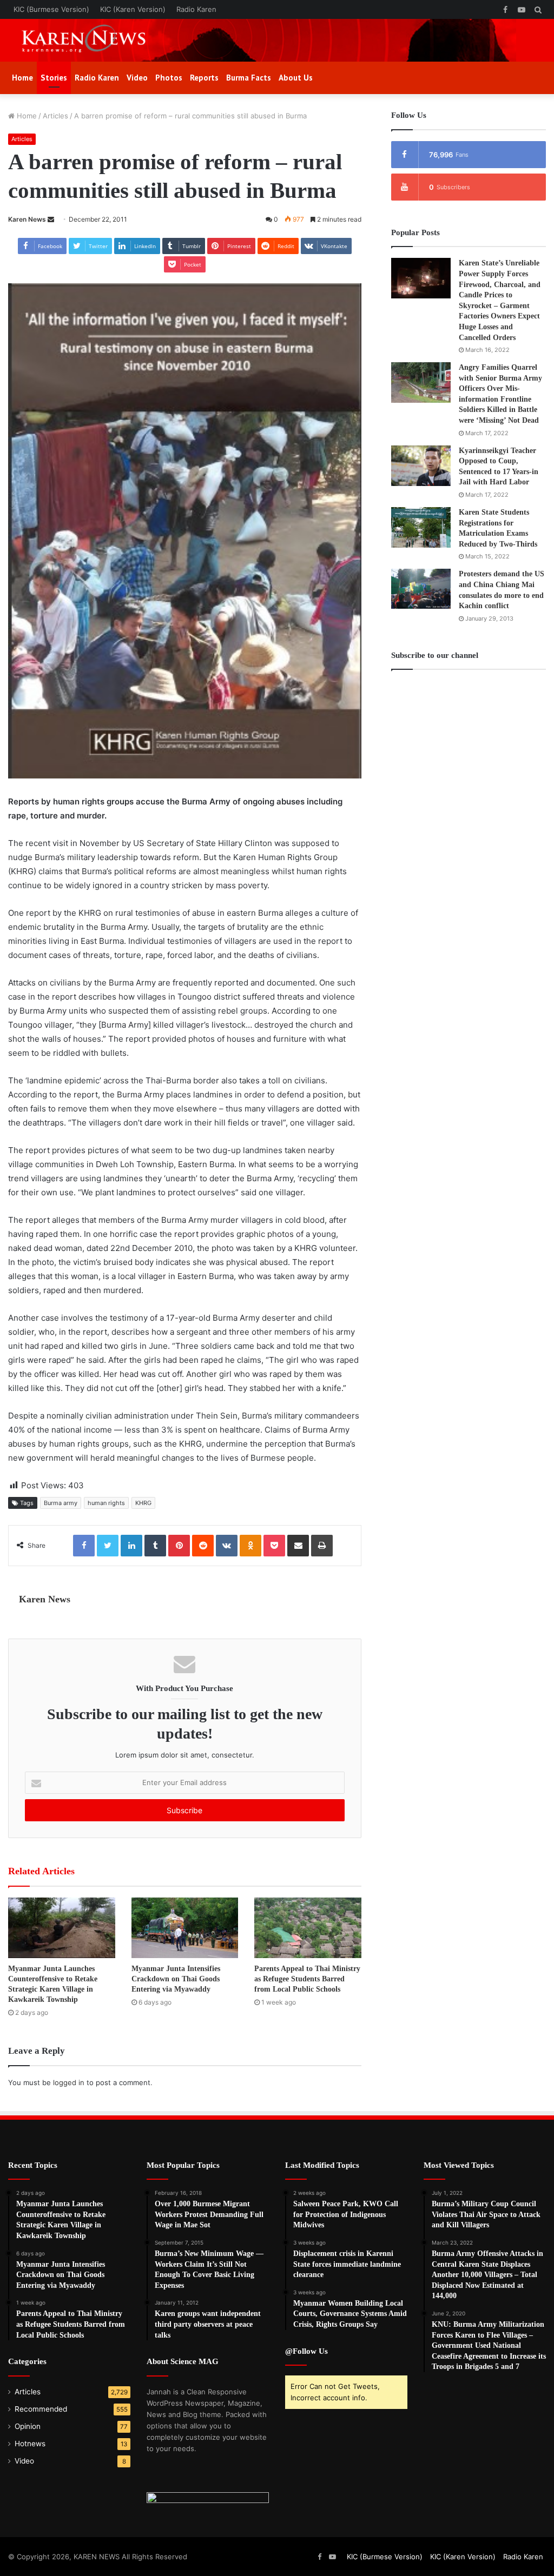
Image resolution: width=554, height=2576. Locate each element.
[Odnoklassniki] (250, 1546)
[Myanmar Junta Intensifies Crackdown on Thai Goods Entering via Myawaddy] (185, 1928)
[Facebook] (84, 1546)
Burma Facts (249, 78)
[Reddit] (203, 1546)
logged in (69, 2082)
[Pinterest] (179, 1546)
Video (137, 78)
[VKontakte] (227, 1546)
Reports (204, 78)
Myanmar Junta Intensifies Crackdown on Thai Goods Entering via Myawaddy (176, 1979)
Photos (169, 78)
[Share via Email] (298, 1546)
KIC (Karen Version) (133, 9)
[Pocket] (274, 1546)
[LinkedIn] (131, 1546)
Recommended (41, 2409)
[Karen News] (92, 40)
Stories (54, 78)
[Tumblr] (155, 1546)
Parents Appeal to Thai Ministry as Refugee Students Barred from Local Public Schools (307, 1979)
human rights (106, 1503)
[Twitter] (108, 1546)
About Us (296, 78)
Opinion (28, 2426)
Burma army (61, 1503)
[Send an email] (51, 219)
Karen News (27, 219)
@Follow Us (306, 2351)
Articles (55, 116)
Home (22, 78)
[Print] (322, 1546)
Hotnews (30, 2444)
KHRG (143, 1503)
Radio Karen (196, 9)
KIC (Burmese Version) (51, 9)
